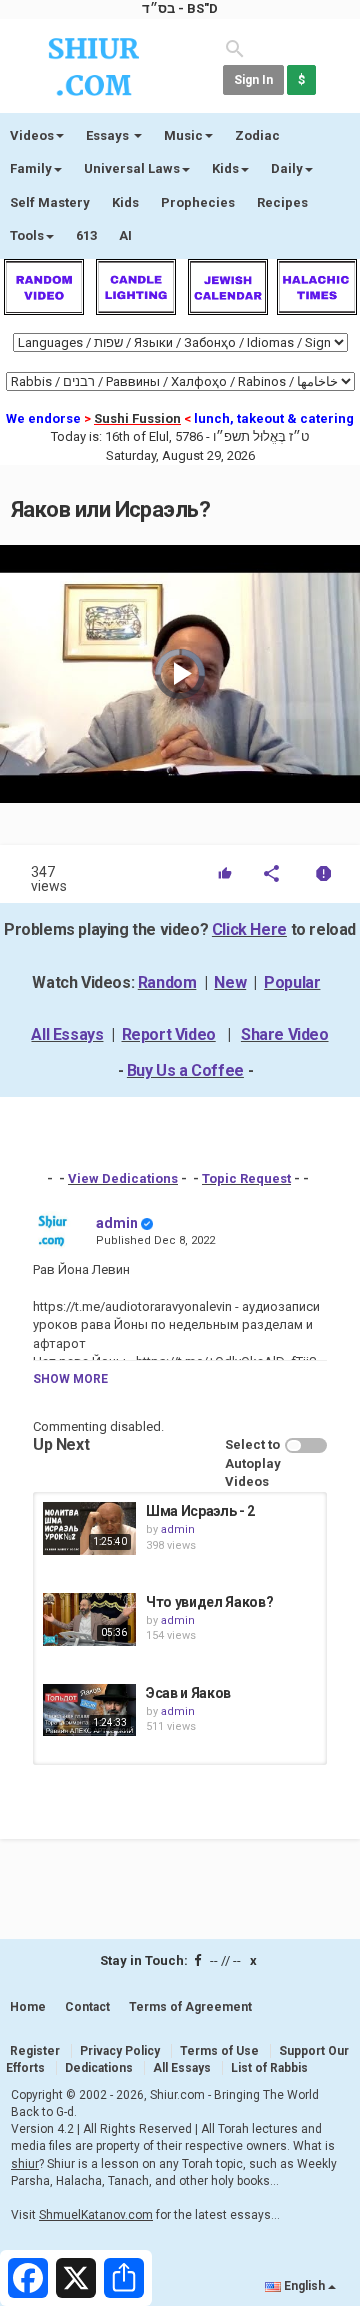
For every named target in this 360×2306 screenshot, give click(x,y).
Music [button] (183, 135)
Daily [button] (287, 168)
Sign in (253, 80)
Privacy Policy (120, 2051)
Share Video (285, 1034)
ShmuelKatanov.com (96, 2215)
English (304, 2286)
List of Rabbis (269, 2068)
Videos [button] (32, 135)
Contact (87, 2007)
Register (35, 2051)
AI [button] (125, 235)
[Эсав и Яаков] (89, 1710)
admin (117, 1223)
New (230, 982)
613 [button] (86, 235)
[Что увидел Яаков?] (89, 1619)
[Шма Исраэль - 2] (89, 1528)
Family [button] (31, 168)
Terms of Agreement (190, 2007)
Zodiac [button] (257, 135)
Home (28, 2007)
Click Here (249, 929)
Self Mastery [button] (50, 202)
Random (167, 982)
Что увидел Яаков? (209, 1602)
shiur (25, 2164)
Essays (109, 135)
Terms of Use (219, 2051)
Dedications (99, 2068)
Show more (70, 1379)
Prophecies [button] (198, 202)
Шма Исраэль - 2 (200, 1511)
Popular (292, 982)
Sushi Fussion (137, 418)
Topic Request (246, 1178)
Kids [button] (225, 168)
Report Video (169, 1034)
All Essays (67, 1034)
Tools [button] (27, 235)
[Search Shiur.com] (235, 47)
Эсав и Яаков (188, 1693)
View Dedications (123, 1178)
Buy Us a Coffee (185, 1070)
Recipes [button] (282, 202)
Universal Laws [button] (132, 168)
